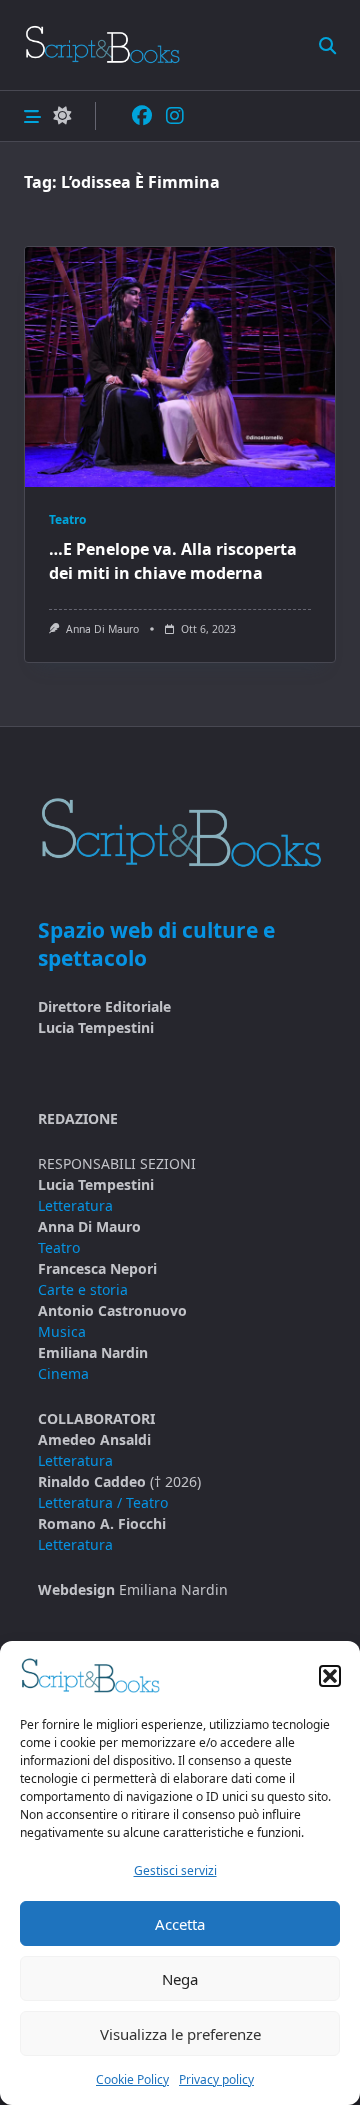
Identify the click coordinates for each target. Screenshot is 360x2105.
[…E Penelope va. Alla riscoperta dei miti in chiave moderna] (180, 367)
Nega (180, 1979)
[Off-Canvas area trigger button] (32, 115)
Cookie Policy (132, 2079)
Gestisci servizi (175, 1870)
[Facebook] (142, 116)
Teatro (67, 519)
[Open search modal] (327, 44)
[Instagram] (175, 116)
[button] (330, 1676)
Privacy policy (216, 2079)
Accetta (180, 1924)
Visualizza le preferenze (180, 2034)
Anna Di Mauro (102, 629)
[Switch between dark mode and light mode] (62, 116)
